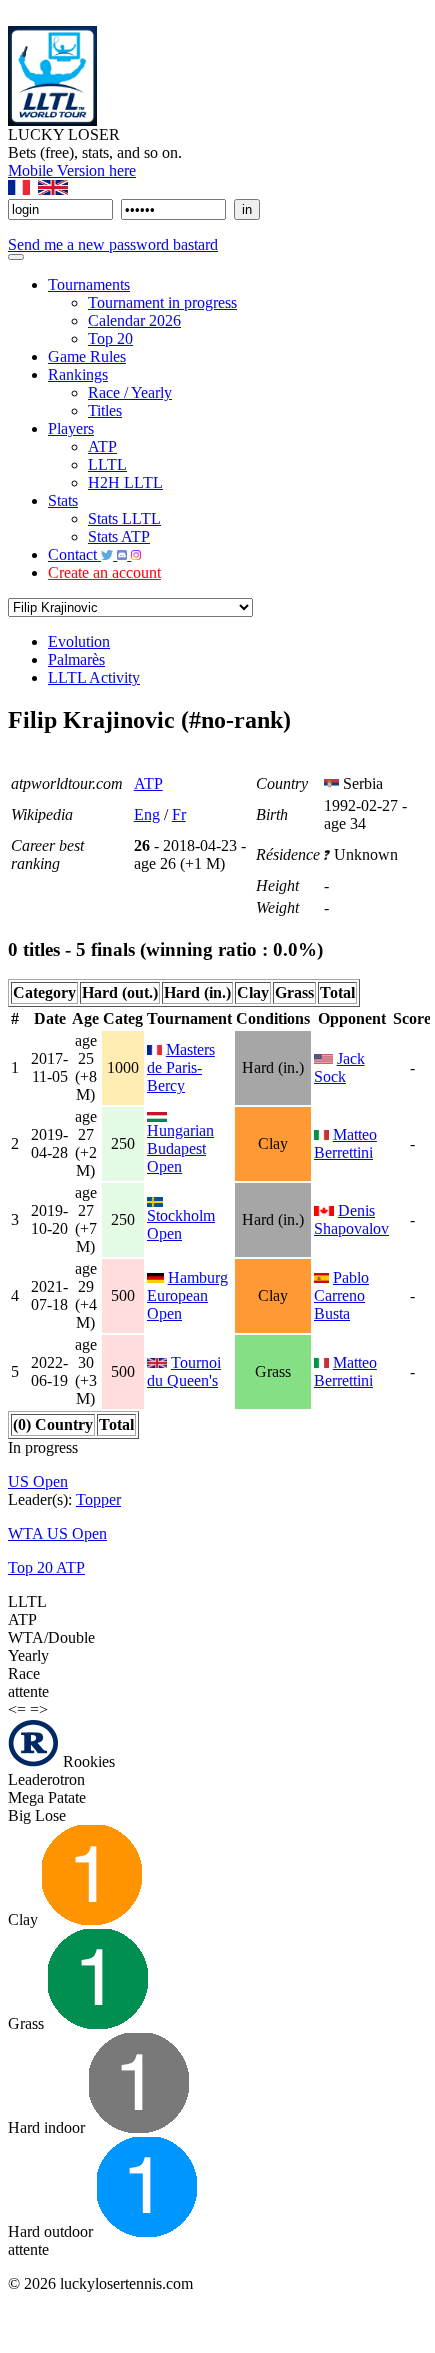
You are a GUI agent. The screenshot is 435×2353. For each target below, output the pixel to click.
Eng (147, 814)
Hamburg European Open (187, 1295)
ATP (102, 446)
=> (39, 1709)
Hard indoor (48, 2127)
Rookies (87, 1761)
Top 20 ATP (46, 1567)
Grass (28, 2023)
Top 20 (110, 338)
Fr (179, 814)
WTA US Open (57, 1533)
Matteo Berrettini (345, 1143)
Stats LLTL (124, 518)
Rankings (78, 374)
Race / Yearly (130, 392)
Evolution (79, 641)
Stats (63, 500)
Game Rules (87, 356)
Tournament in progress (162, 302)
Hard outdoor (52, 2231)
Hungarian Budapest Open (180, 1148)
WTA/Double (51, 1637)
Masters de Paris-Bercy (181, 1067)
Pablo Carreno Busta (341, 1295)
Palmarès (76, 659)
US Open (38, 1481)
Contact (74, 554)
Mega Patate (47, 1797)
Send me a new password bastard (113, 244)
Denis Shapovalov (351, 1219)
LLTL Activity (94, 677)
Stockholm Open (181, 1224)
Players (71, 428)
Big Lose (37, 1815)
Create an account (104, 572)
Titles (105, 410)
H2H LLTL (125, 482)
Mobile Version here (72, 170)
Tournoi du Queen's (184, 1371)
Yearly (28, 1655)
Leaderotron (46, 1779)
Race (24, 1673)
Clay (25, 1919)
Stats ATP (119, 536)
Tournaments (89, 284)
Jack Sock (339, 1067)
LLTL (107, 464)
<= (17, 1709)
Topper (98, 1499)
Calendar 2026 (134, 320)
